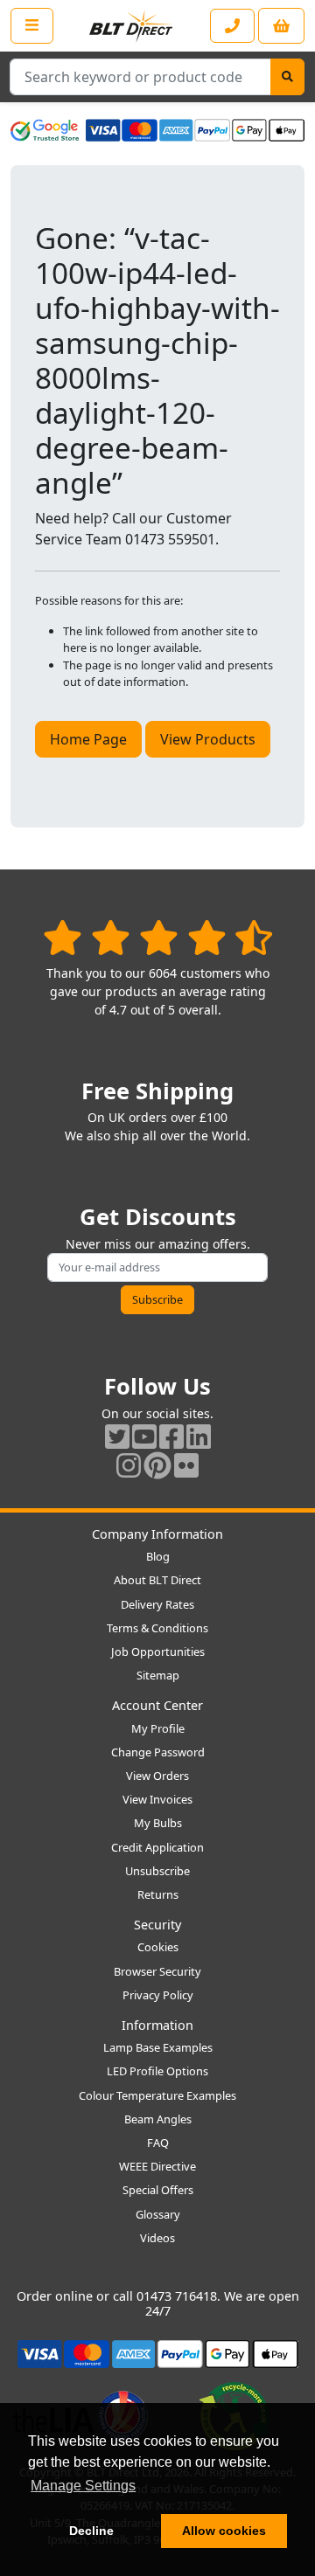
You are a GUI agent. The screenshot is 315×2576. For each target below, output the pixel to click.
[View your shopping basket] (281, 26)
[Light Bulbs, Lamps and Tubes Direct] (131, 26)
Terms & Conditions (157, 1628)
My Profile (158, 1728)
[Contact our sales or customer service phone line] (232, 26)
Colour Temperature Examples (157, 2095)
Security (157, 1925)
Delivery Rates (157, 1604)
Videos (157, 2238)
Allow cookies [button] (224, 2531)
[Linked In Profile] (199, 1436)
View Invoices (157, 1799)
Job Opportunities (158, 1652)
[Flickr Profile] (186, 1465)
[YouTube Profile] (144, 1436)
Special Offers (158, 2190)
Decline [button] (91, 2531)
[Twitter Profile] (117, 1436)
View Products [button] (208, 739)
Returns (158, 1894)
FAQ (158, 2143)
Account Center (157, 1705)
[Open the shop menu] (32, 25)
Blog (158, 1556)
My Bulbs (158, 1823)
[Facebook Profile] (171, 1436)
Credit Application (157, 1847)
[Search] (287, 77)
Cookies (158, 1947)
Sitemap (158, 1675)
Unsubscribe (157, 1871)
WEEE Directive (157, 2166)
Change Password (158, 1752)
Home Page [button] (88, 739)
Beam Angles (158, 2119)
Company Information (157, 1534)
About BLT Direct (157, 1580)
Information (157, 2025)
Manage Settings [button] (83, 2486)
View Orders (157, 1776)
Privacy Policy (158, 1995)
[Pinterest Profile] (157, 1465)
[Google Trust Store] (45, 130)
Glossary (158, 2214)
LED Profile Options (157, 2071)
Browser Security (157, 1971)
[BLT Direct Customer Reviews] (158, 937)
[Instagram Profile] (129, 1465)
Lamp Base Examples (158, 2047)
